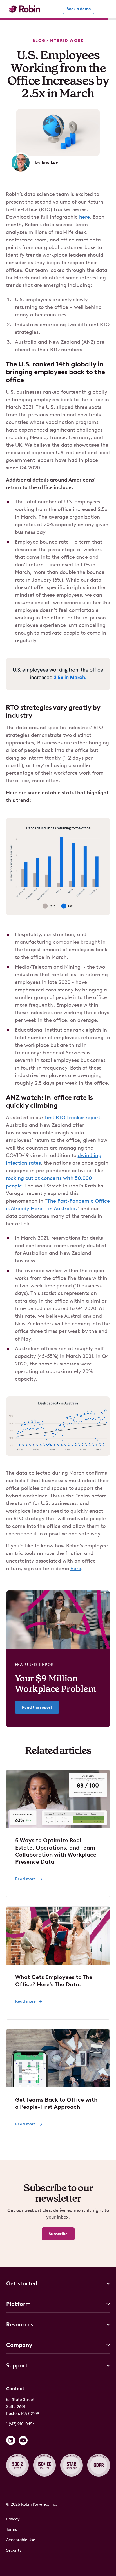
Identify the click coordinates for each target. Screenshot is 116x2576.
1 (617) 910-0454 (20, 2424)
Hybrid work (67, 41)
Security (14, 2550)
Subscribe (58, 2234)
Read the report (37, 1707)
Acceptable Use (21, 2540)
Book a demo (79, 9)
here (84, 217)
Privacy (13, 2519)
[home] (23, 9)
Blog (39, 41)
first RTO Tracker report (72, 1118)
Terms (12, 2530)
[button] (104, 9)
